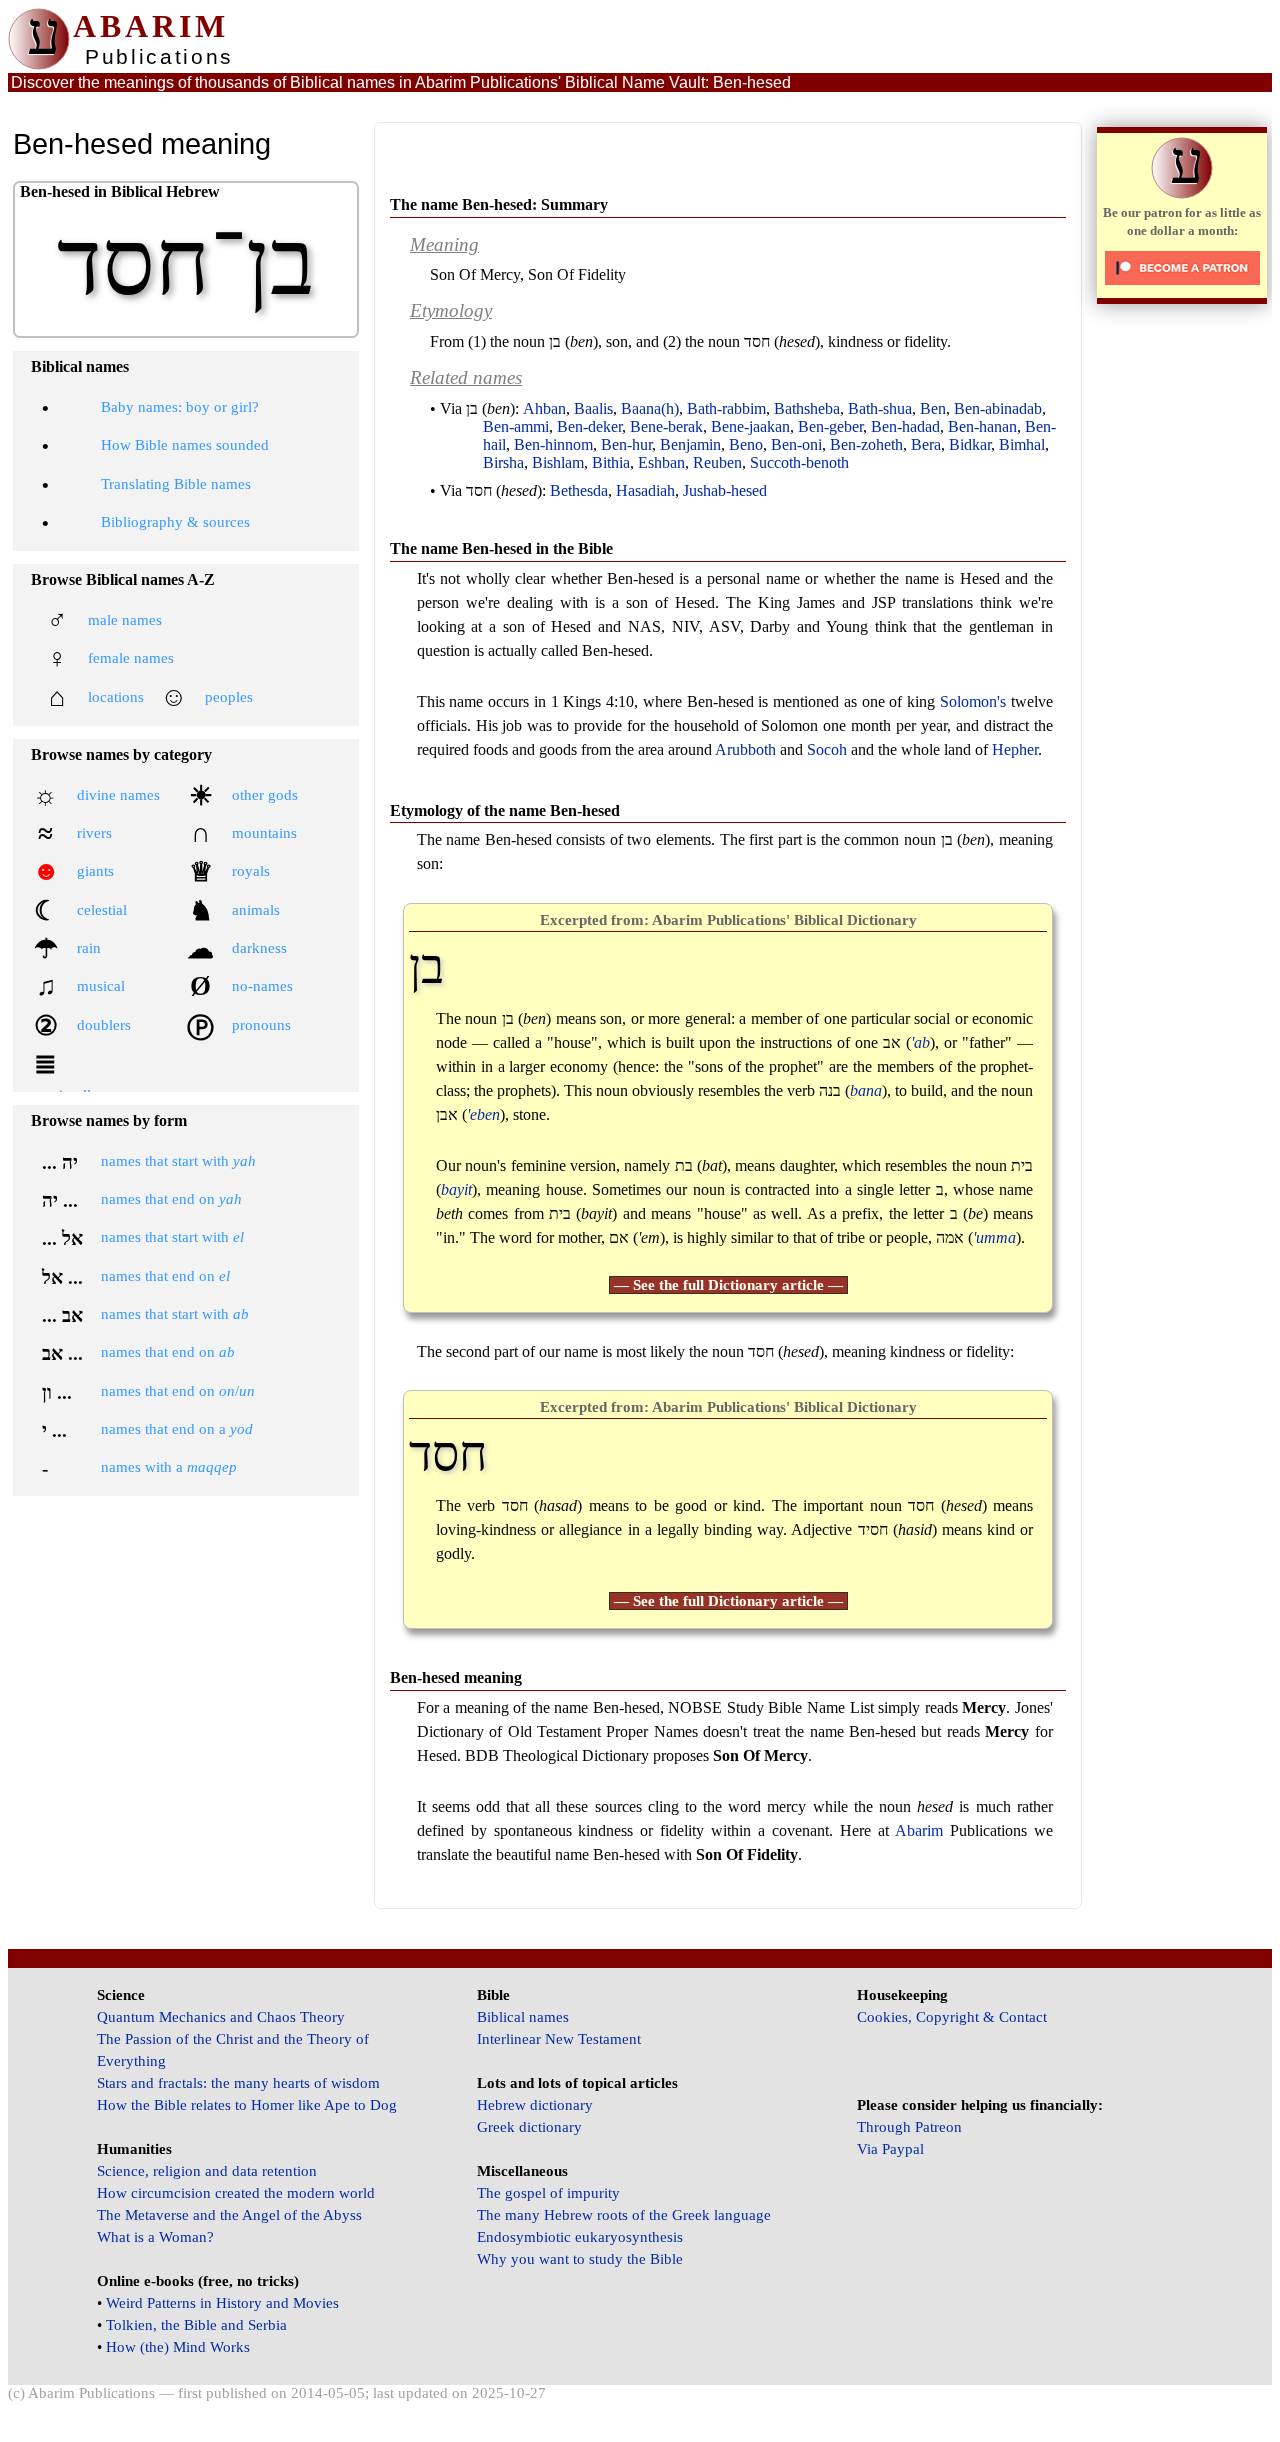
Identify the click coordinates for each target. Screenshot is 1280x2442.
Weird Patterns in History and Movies (222, 2303)
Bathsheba (807, 408)
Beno (746, 444)
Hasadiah (645, 490)
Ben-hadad (905, 426)
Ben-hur (626, 444)
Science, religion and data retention (207, 2171)
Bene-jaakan (750, 426)
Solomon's (973, 701)
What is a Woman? (155, 2237)
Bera (926, 444)
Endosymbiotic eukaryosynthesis (580, 2237)
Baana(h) (650, 408)
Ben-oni (796, 444)
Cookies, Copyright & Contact (952, 2017)
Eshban (661, 462)
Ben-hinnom (553, 444)
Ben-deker (589, 426)
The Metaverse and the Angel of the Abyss (229, 2215)
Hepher (1015, 749)
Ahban (544, 408)
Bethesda (579, 490)
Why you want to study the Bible (580, 2259)
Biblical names (523, 2017)
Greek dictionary (529, 2127)
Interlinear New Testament (559, 2039)
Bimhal (1022, 444)
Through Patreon (909, 2127)
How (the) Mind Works (178, 2347)
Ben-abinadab (998, 408)
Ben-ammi (516, 426)
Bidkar (970, 444)
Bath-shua (880, 408)
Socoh (827, 749)
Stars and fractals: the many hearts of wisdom (238, 2083)
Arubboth (745, 749)
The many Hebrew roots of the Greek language (624, 2215)
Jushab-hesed (725, 490)
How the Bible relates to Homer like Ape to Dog (247, 2105)
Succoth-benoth (799, 462)
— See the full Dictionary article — (728, 1285)
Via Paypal (890, 2149)
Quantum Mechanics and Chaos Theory (221, 2017)
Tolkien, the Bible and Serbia (196, 2325)
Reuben (717, 462)
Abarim (919, 1830)
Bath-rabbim (726, 408)
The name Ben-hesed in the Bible (501, 548)
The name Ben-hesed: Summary (499, 204)
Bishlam (558, 462)
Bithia (611, 462)
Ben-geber (830, 426)
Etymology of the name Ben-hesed (505, 810)
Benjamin (690, 444)
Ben (933, 408)
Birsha (503, 462)
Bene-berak (666, 426)
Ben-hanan (982, 426)
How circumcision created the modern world (236, 2193)
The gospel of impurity (548, 2193)
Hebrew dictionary (535, 2105)
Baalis (593, 408)
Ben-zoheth (866, 444)
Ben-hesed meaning (456, 1677)
